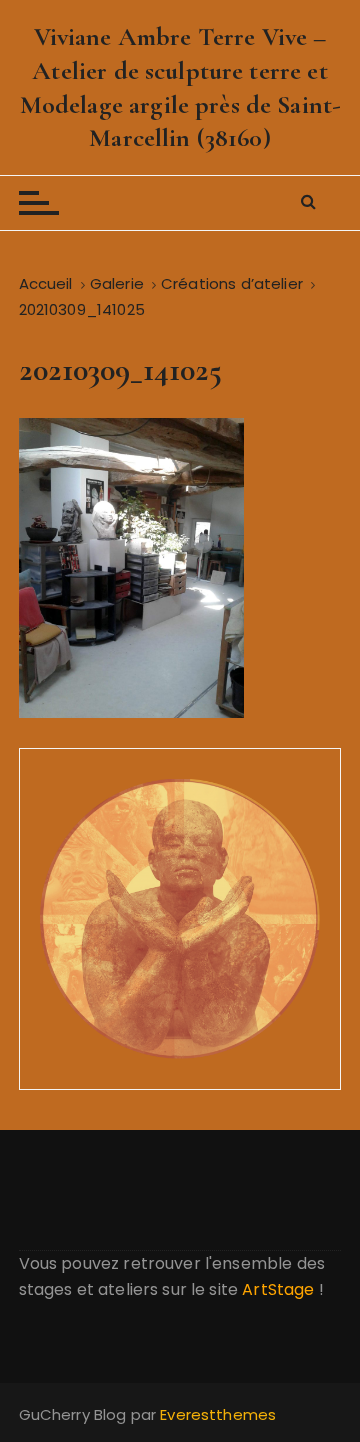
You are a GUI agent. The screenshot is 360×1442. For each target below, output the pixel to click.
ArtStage (278, 1289)
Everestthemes (218, 1414)
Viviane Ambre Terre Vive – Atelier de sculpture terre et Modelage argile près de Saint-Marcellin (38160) (180, 87)
